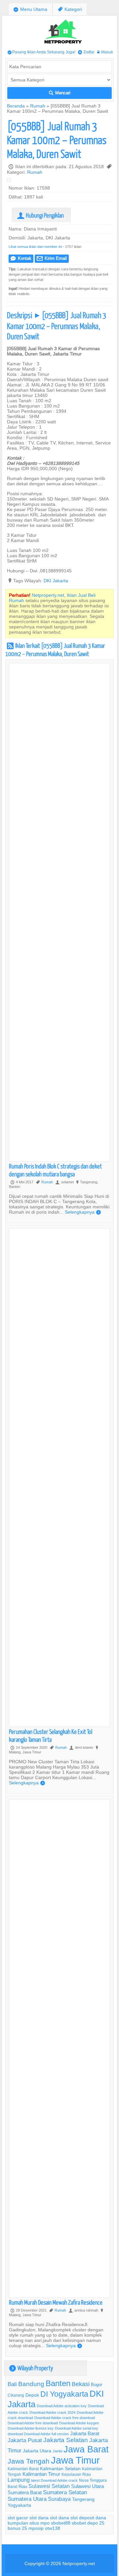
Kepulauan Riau (76, 2474)
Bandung (31, 2384)
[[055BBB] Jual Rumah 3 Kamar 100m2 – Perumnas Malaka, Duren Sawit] (11, 181)
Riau (23, 2486)
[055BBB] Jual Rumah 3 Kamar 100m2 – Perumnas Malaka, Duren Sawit (57, 140)
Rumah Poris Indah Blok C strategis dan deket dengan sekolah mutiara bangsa (55, 1170)
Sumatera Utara (27, 2499)
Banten (58, 2384)
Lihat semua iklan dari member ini (35, 247)
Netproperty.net (79, 2563)
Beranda (16, 106)
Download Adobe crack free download (65, 2418)
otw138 (53, 2528)
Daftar (86, 52)
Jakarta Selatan (66, 2440)
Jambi (57, 2451)
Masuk (105, 52)
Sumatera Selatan (65, 2492)
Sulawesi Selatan (49, 2486)
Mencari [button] (60, 93)
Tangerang (83, 2499)
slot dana (39, 2518)
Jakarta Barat (85, 2433)
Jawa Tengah (29, 2461)
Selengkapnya (83, 1212)
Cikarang (16, 2395)
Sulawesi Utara (87, 2486)
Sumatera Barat (25, 2492)
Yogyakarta (19, 2505)
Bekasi (81, 2384)
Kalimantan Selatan (60, 2469)
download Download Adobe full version (38, 2434)
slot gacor (18, 2518)
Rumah (38, 106)
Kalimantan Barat (23, 2469)
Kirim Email (52, 258)
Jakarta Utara (37, 2451)
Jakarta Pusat (25, 2440)
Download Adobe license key (31, 2428)
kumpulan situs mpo (29, 2523)
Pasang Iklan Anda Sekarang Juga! (41, 52)
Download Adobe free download (33, 2423)
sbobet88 (61, 2523)
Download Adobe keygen (79, 2423)
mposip (36, 2528)
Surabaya (59, 2499)
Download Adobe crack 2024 (52, 2412)
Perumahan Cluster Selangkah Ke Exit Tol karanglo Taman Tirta (51, 1735)
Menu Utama (30, 9)
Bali (12, 2384)
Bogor (97, 2384)
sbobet (79, 2523)
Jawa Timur (75, 2460)
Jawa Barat (86, 2449)
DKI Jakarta (56, 581)
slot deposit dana (88, 2518)
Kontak (21, 258)
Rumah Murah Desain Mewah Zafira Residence (56, 2302)
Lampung (19, 2480)
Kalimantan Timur (41, 2474)
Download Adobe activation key (62, 2406)
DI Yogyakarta (64, 2394)
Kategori (70, 9)
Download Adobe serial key (77, 2428)
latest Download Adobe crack (54, 2480)
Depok (32, 2395)
